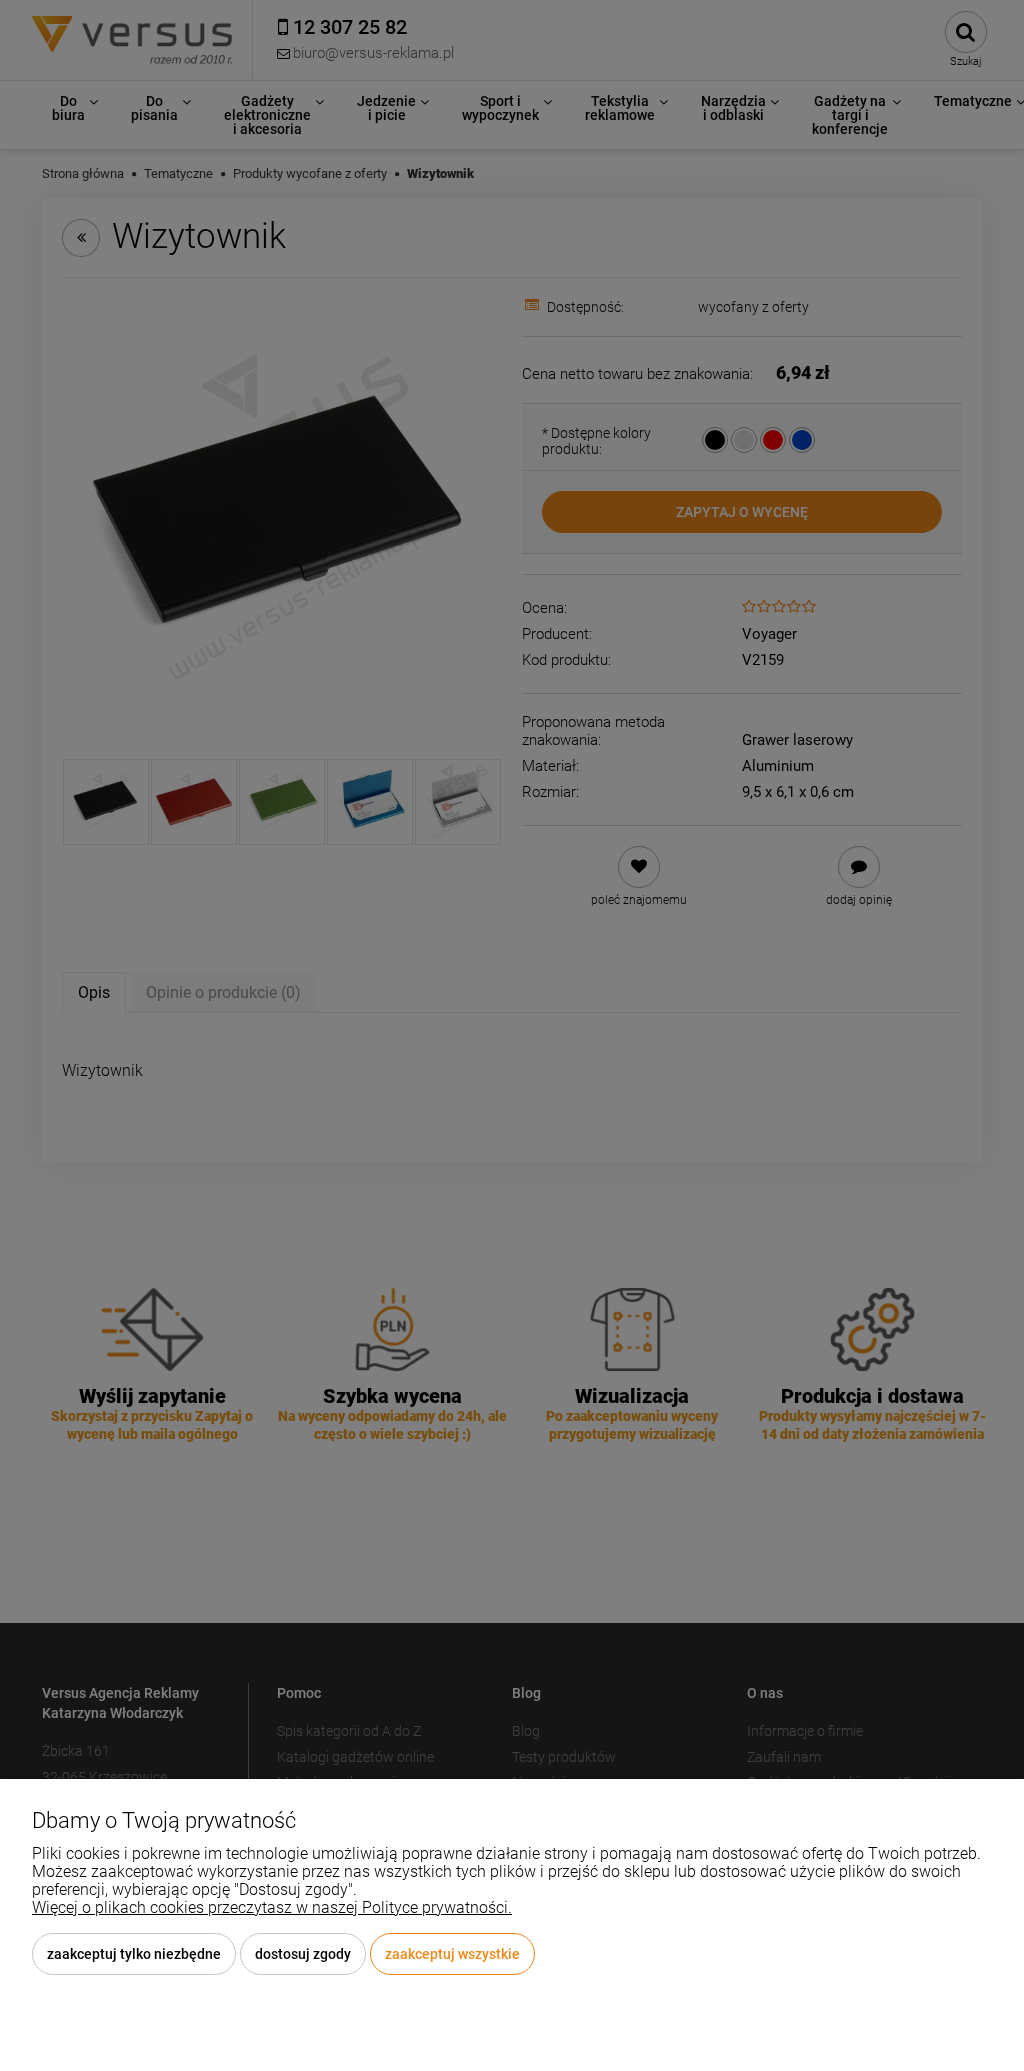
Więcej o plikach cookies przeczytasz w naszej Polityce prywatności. (272, 1907)
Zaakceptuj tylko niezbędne (134, 1954)
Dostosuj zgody (303, 1954)
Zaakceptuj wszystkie (452, 1954)
